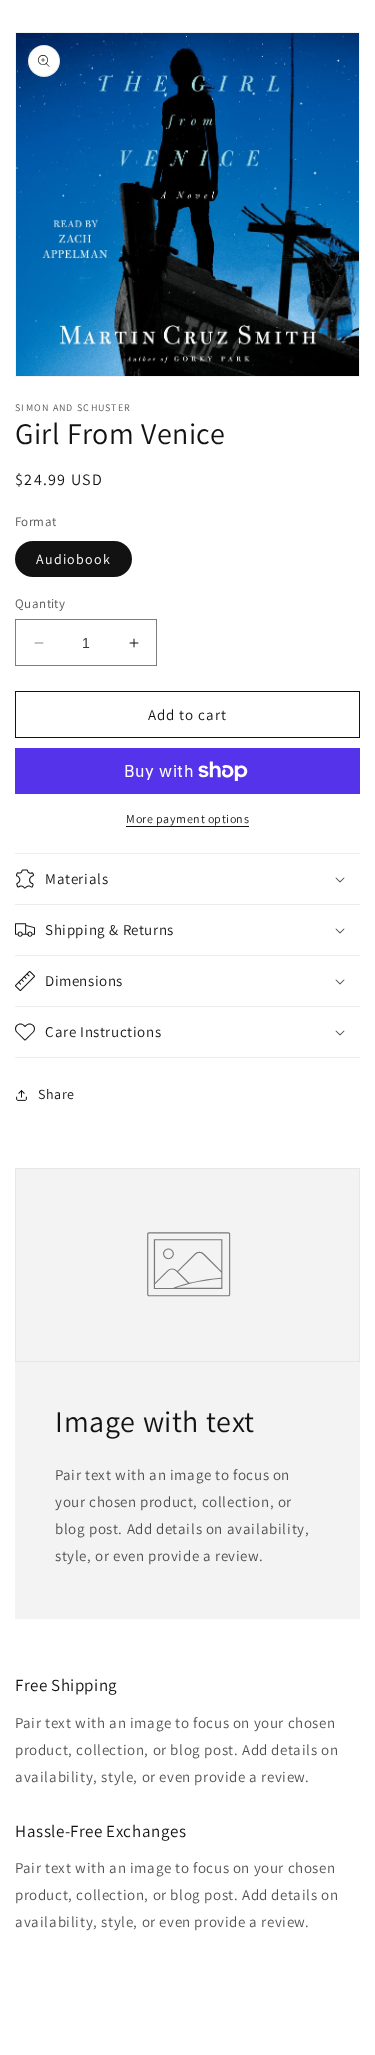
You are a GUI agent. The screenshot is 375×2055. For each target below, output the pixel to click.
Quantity (40, 603)
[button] (187, 879)
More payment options (187, 818)
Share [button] (56, 1094)
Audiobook (73, 559)
